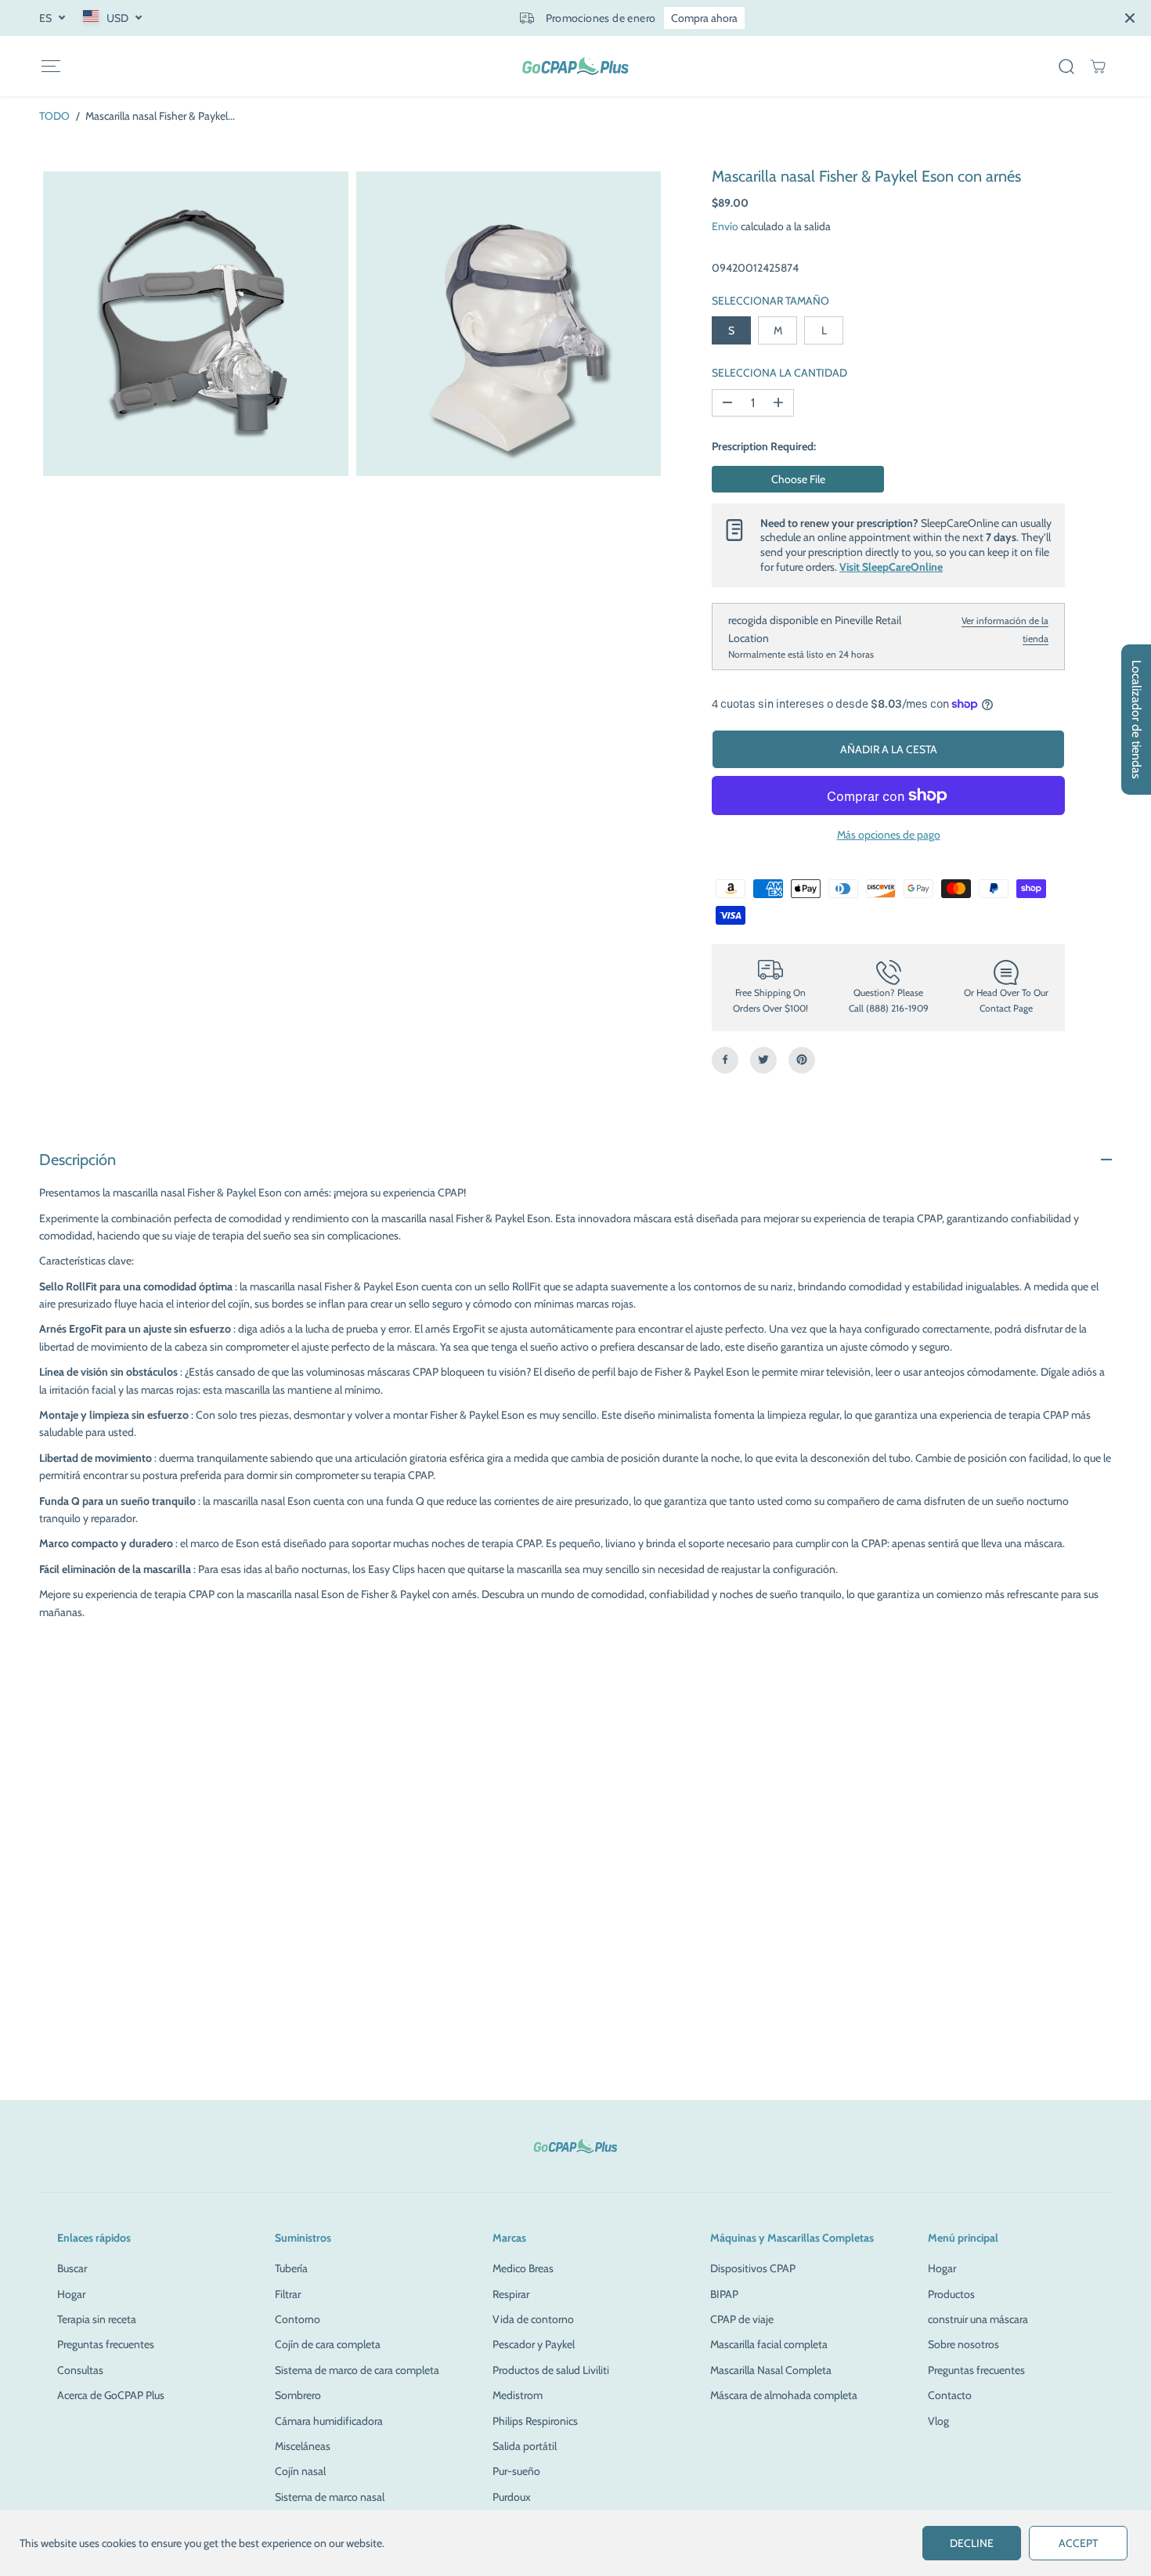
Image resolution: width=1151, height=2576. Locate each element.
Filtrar (288, 2294)
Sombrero (298, 2395)
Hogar (71, 2294)
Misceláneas (303, 2446)
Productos (951, 2294)
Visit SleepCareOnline (891, 567)
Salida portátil (525, 2446)
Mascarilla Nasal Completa (771, 2370)
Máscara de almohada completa (784, 2395)
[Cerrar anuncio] (1130, 18)
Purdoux (512, 2497)
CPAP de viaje (742, 2319)
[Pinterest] (802, 1059)
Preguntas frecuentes (106, 2344)
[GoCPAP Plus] (575, 66)
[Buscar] (1066, 67)
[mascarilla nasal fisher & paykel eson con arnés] (196, 324)
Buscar (72, 2268)
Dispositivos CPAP (753, 2268)
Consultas (80, 2370)
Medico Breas (523, 2268)
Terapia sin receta (97, 2319)
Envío (725, 226)
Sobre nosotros (963, 2344)
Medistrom (518, 2395)
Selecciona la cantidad (779, 373)
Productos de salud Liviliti (551, 2370)
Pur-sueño (516, 2471)
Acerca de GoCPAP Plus (111, 2395)
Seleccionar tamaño (770, 300)
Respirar (511, 2294)
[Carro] (1098, 67)
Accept (1078, 2543)
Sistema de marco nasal (330, 2497)
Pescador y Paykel (534, 2344)
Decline (972, 2543)
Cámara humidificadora (329, 2421)
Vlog (938, 2421)
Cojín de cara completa (328, 2344)
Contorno (298, 2319)
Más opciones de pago (889, 835)
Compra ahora (704, 18)
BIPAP (724, 2294)
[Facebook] (725, 1059)
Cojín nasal (300, 2471)
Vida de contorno (533, 2319)
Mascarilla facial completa (769, 2344)
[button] (51, 66)
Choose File (798, 478)
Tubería (291, 2268)
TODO (54, 116)
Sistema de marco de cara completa (357, 2370)
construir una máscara (978, 2319)
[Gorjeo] (763, 1059)
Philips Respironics (535, 2421)
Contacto (950, 2395)
